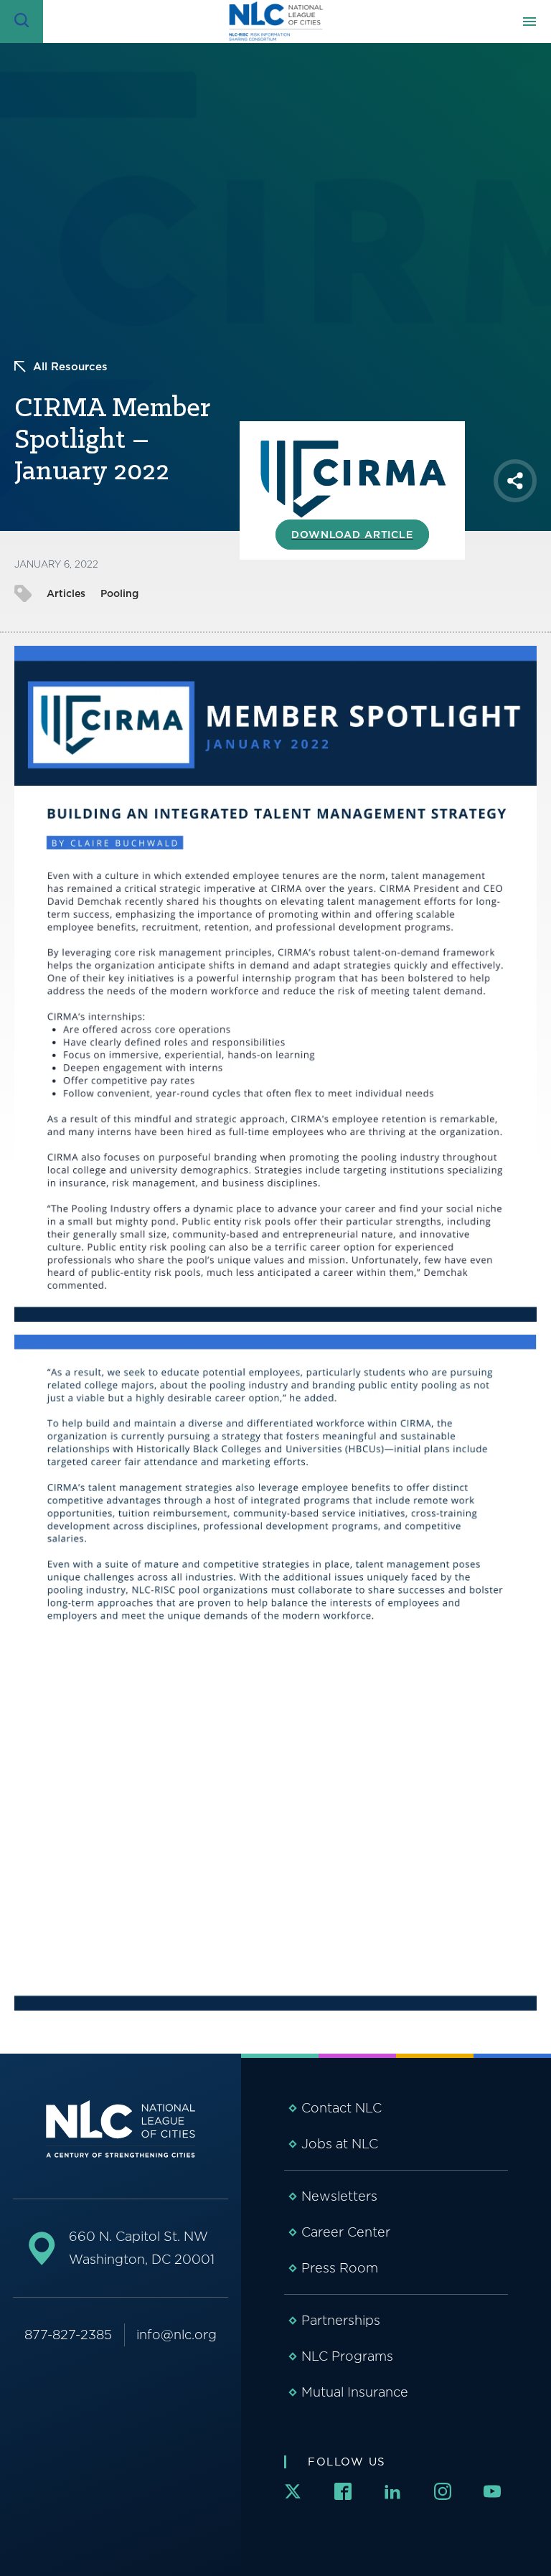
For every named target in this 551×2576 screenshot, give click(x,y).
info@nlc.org (176, 2335)
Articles (66, 593)
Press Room (340, 2268)
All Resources (70, 367)
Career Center (346, 2232)
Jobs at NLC (340, 2144)
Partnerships (341, 2320)
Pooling (119, 593)
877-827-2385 (68, 2335)
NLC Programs (347, 2356)
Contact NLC (342, 2108)
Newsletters (339, 2196)
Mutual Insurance (355, 2392)
